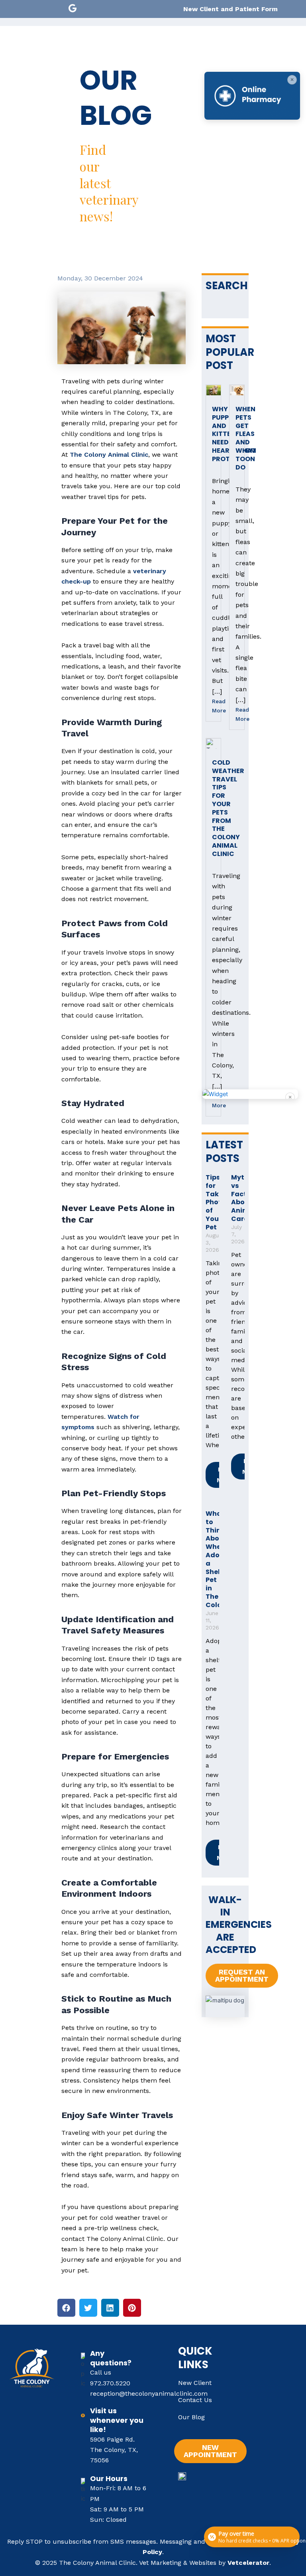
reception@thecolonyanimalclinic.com (149, 2394)
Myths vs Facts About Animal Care (243, 1198)
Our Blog (191, 2417)
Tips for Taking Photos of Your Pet (218, 1202)
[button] (66, 2308)
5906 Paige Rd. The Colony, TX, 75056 (114, 2450)
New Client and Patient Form (230, 9)
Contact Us (195, 2400)
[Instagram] (90, 8)
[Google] (73, 8)
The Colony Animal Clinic (109, 455)
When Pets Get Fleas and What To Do (246, 438)
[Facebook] (57, 8)
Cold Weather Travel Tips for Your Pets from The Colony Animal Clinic (228, 808)
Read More (213, 706)
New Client (195, 2383)
